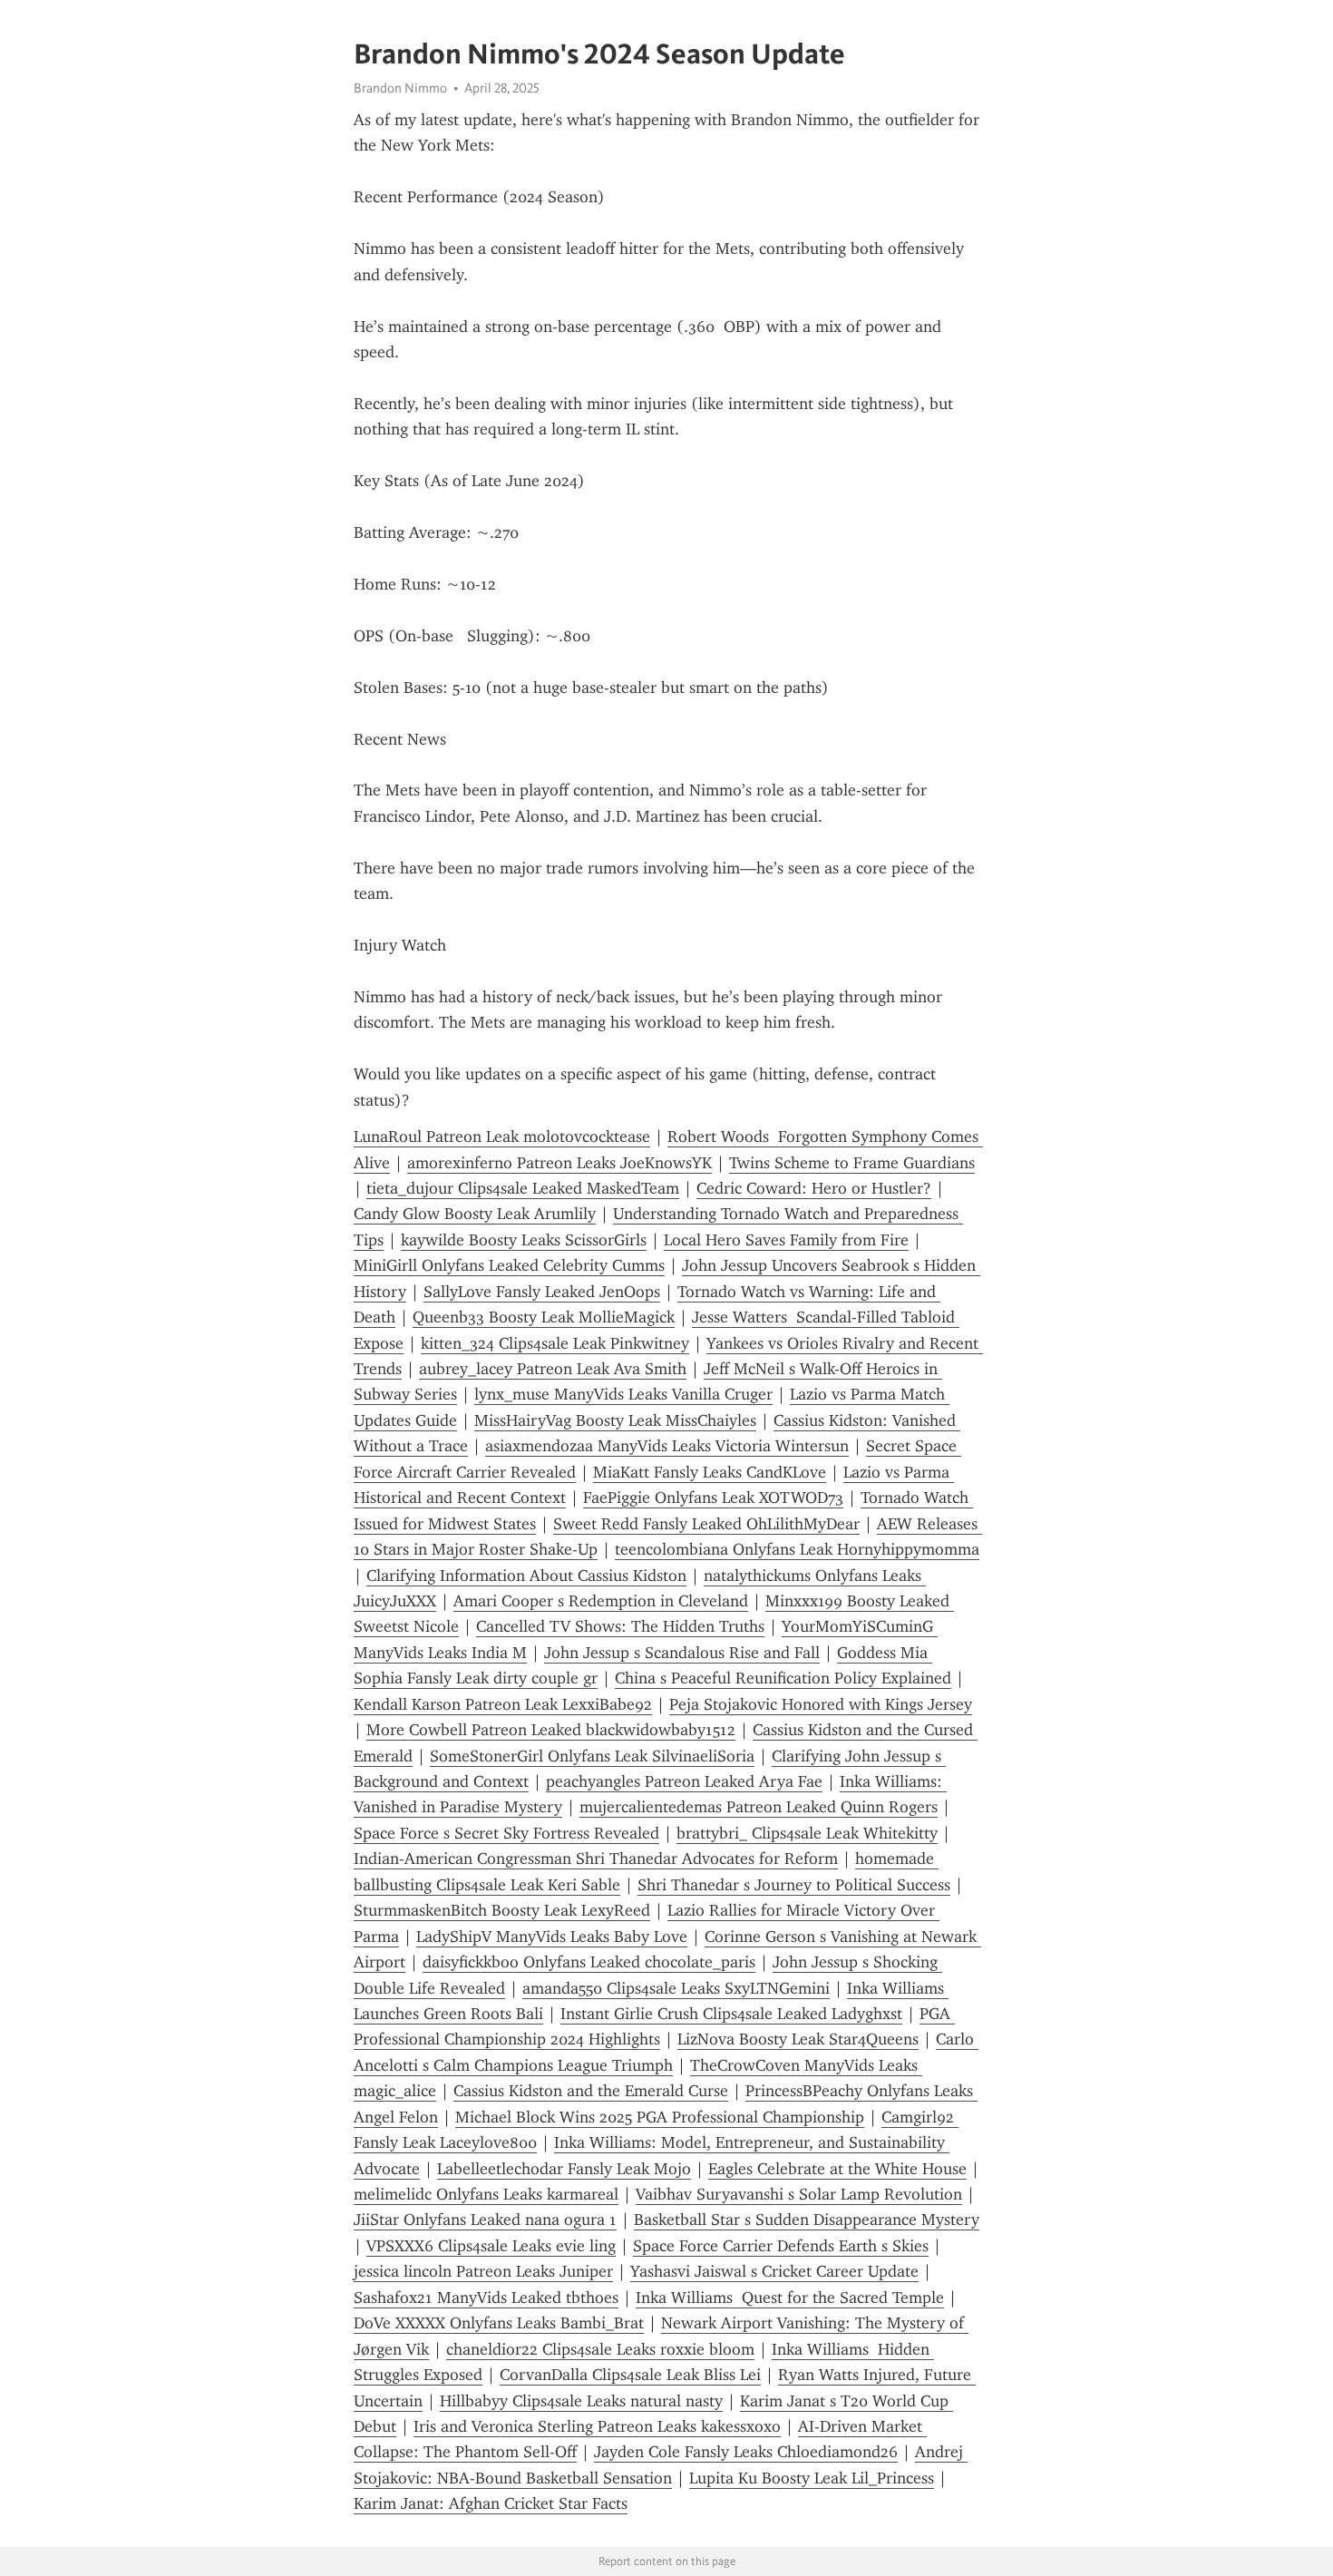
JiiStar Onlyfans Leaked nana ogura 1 (485, 2220)
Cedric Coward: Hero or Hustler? (814, 1188)
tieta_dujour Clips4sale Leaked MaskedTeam (523, 1188)
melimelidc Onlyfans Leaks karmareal (486, 2194)
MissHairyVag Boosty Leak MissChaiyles (615, 1420)
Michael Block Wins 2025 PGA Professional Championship (660, 2117)
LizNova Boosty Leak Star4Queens (798, 2039)
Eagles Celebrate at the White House (837, 2169)
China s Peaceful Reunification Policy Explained (783, 1678)
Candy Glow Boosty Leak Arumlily (475, 1214)
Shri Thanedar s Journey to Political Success (794, 1885)
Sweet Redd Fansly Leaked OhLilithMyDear (706, 1524)
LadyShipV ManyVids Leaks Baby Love (552, 1937)
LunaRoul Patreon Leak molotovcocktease (502, 1137)
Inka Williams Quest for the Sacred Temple (790, 2298)
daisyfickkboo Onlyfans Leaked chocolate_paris (589, 1962)
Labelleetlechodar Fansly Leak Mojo (564, 2169)
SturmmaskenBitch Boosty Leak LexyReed (502, 1910)
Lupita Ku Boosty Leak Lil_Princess (812, 2478)
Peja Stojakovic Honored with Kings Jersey (821, 1704)
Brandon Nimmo (400, 88)
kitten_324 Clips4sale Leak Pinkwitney (555, 1343)
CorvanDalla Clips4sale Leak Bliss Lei (630, 2375)
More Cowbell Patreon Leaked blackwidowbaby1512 (551, 1730)
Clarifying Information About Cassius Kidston (526, 1576)
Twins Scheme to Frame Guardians (852, 1163)
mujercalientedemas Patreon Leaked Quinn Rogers (759, 1807)
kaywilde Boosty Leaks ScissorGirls (524, 1240)
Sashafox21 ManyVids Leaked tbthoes (486, 2298)
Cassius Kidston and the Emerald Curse (591, 2091)
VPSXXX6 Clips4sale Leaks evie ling (491, 2246)
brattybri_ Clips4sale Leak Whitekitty (807, 1833)
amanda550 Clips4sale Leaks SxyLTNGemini (676, 1988)
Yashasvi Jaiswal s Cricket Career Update (774, 2271)
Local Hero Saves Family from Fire (786, 1240)
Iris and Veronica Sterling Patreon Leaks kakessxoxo (597, 2426)
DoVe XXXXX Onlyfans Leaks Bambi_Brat (499, 2323)
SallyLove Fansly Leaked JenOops (542, 1292)
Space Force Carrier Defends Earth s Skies (781, 2246)
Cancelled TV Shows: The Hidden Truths (620, 1626)
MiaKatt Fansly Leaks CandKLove (710, 1472)
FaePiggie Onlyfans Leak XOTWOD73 (713, 1498)
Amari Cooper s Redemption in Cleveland (601, 1601)
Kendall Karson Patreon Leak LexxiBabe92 (503, 1704)
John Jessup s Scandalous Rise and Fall (682, 1653)
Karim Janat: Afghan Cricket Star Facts (491, 2503)
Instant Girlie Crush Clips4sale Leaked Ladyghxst (731, 2014)
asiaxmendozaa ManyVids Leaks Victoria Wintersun (667, 1446)
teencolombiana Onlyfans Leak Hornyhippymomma (797, 1549)
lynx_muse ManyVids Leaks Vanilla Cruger (623, 1394)
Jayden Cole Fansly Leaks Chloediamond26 (746, 2452)
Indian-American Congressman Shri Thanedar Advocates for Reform (596, 1859)
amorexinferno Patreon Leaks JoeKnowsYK (559, 1163)
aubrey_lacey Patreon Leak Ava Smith (553, 1369)
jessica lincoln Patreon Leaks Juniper (483, 2271)
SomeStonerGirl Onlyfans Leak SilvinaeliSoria (592, 1756)
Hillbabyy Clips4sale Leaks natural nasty (581, 2401)
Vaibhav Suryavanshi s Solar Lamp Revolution (799, 2194)
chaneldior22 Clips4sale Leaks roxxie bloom (600, 2349)
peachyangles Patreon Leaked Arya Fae (684, 1781)
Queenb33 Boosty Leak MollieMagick (544, 1317)
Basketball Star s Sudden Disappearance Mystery (807, 2220)
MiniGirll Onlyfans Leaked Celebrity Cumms (509, 1265)
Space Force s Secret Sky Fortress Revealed (506, 1833)
